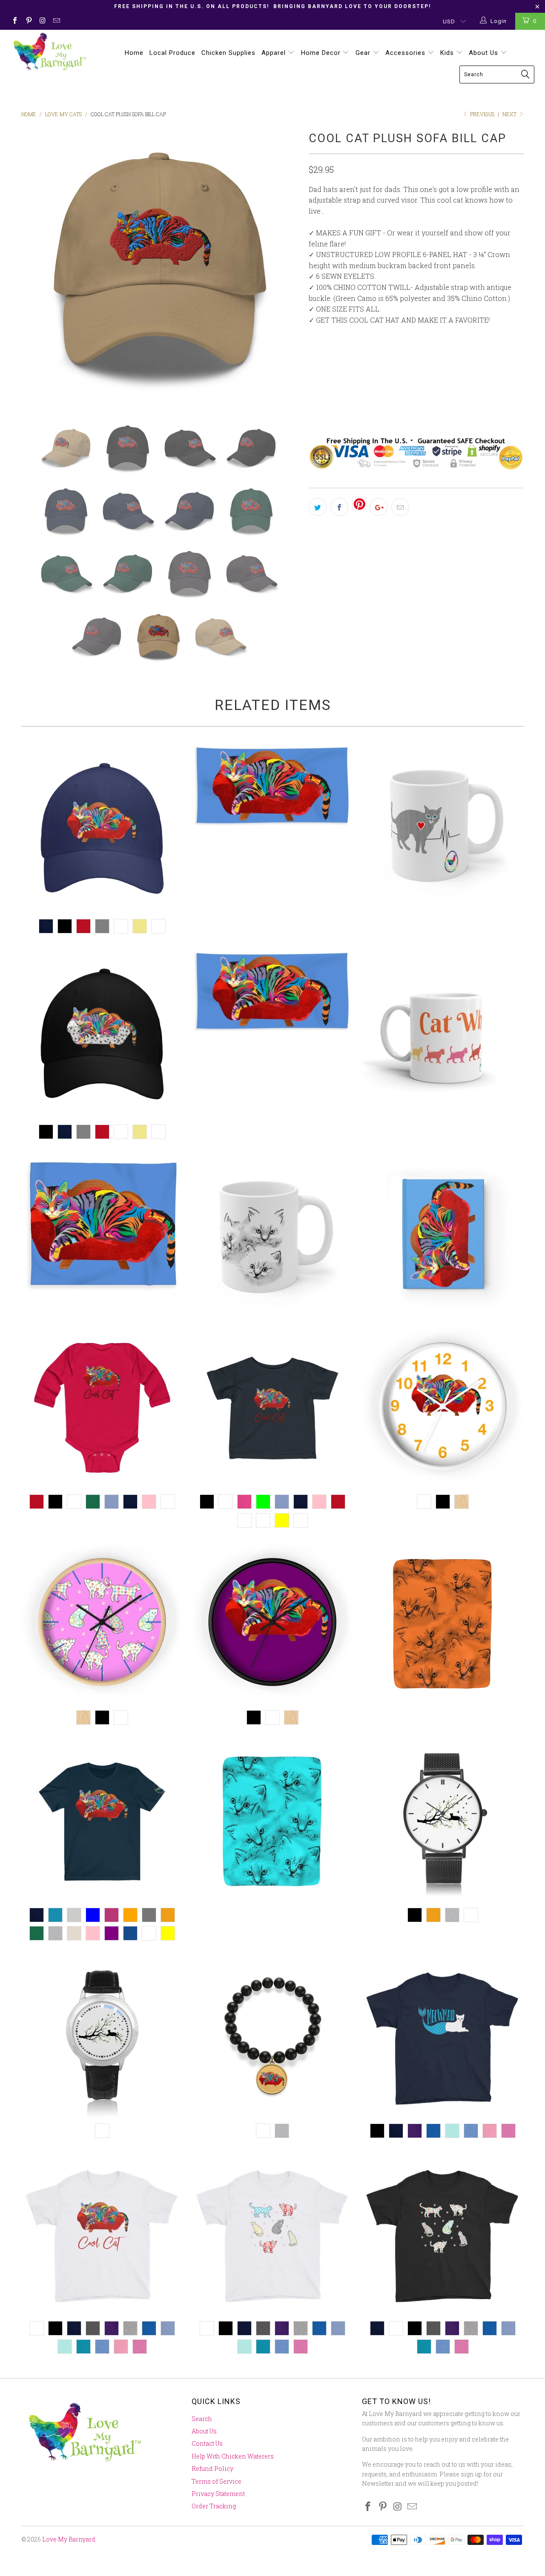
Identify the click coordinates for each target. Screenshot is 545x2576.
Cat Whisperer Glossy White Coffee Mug (443, 1030)
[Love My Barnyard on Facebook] (14, 21)
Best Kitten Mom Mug (272, 1236)
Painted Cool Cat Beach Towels (272, 991)
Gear (364, 53)
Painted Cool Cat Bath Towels (272, 786)
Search (202, 2419)
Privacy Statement (218, 2494)
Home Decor (322, 53)
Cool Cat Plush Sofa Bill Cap (102, 829)
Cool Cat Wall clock (443, 1408)
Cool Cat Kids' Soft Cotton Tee (102, 2235)
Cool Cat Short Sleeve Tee (102, 1821)
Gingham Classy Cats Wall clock (102, 1624)
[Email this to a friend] (400, 507)
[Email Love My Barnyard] (56, 21)
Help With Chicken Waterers (233, 2456)
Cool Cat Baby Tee (272, 1408)
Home (134, 53)
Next (510, 114)
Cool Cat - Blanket (102, 1224)
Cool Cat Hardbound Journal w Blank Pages (443, 1236)
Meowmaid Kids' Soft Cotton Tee (443, 2037)
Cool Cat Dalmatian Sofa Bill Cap (102, 1034)
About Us (485, 53)
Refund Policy (212, 2469)
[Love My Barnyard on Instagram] (42, 21)
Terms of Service (217, 2481)
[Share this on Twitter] (318, 507)
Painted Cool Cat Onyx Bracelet (272, 2037)
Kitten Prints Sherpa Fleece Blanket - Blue (272, 1821)
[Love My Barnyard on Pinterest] (28, 21)
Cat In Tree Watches (443, 1821)
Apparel (275, 53)
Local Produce (172, 53)
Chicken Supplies (228, 53)
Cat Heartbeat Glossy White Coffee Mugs (443, 824)
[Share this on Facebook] (339, 507)
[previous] (36, 268)
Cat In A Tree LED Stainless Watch (102, 2037)
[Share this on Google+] (379, 507)
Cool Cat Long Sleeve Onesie (102, 1408)
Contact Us (207, 2443)
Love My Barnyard (69, 2539)
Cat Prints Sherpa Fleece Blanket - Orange (443, 1624)
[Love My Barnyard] (48, 52)
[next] (285, 268)
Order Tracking (214, 2506)
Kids (448, 53)
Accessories (406, 53)
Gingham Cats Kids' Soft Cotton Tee (272, 2235)
